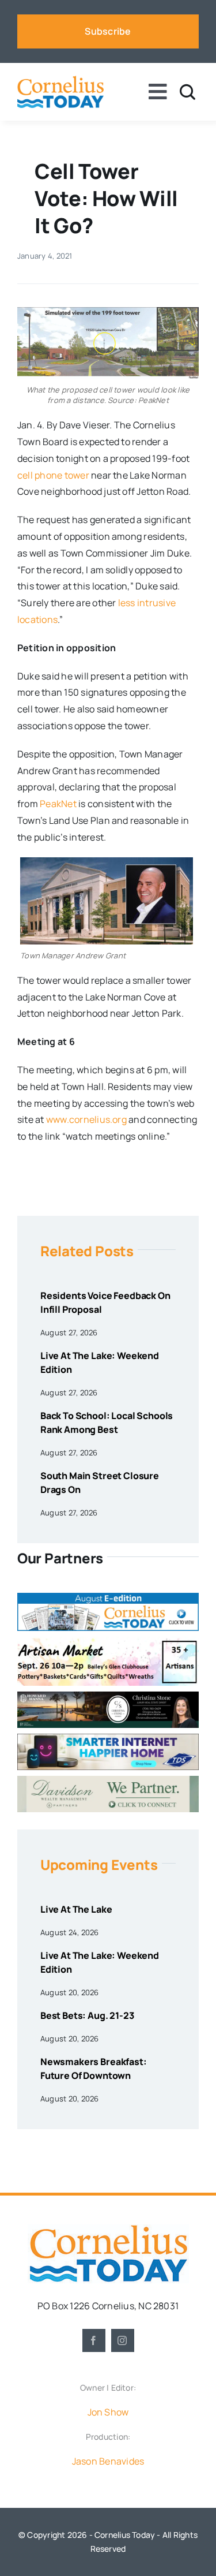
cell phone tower (53, 475)
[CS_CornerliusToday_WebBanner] (108, 1696)
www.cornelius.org (86, 1119)
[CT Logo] (60, 80)
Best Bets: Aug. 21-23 (87, 2015)
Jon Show (108, 2412)
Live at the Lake (76, 1909)
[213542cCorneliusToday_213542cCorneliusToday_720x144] (108, 1738)
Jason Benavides (108, 2461)
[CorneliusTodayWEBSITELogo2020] (108, 2229)
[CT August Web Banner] (108, 1597)
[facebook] (94, 2340)
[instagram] (123, 2340)
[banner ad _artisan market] (108, 1641)
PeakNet (58, 804)
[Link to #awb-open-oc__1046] (187, 92)
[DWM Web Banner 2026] (108, 1780)
